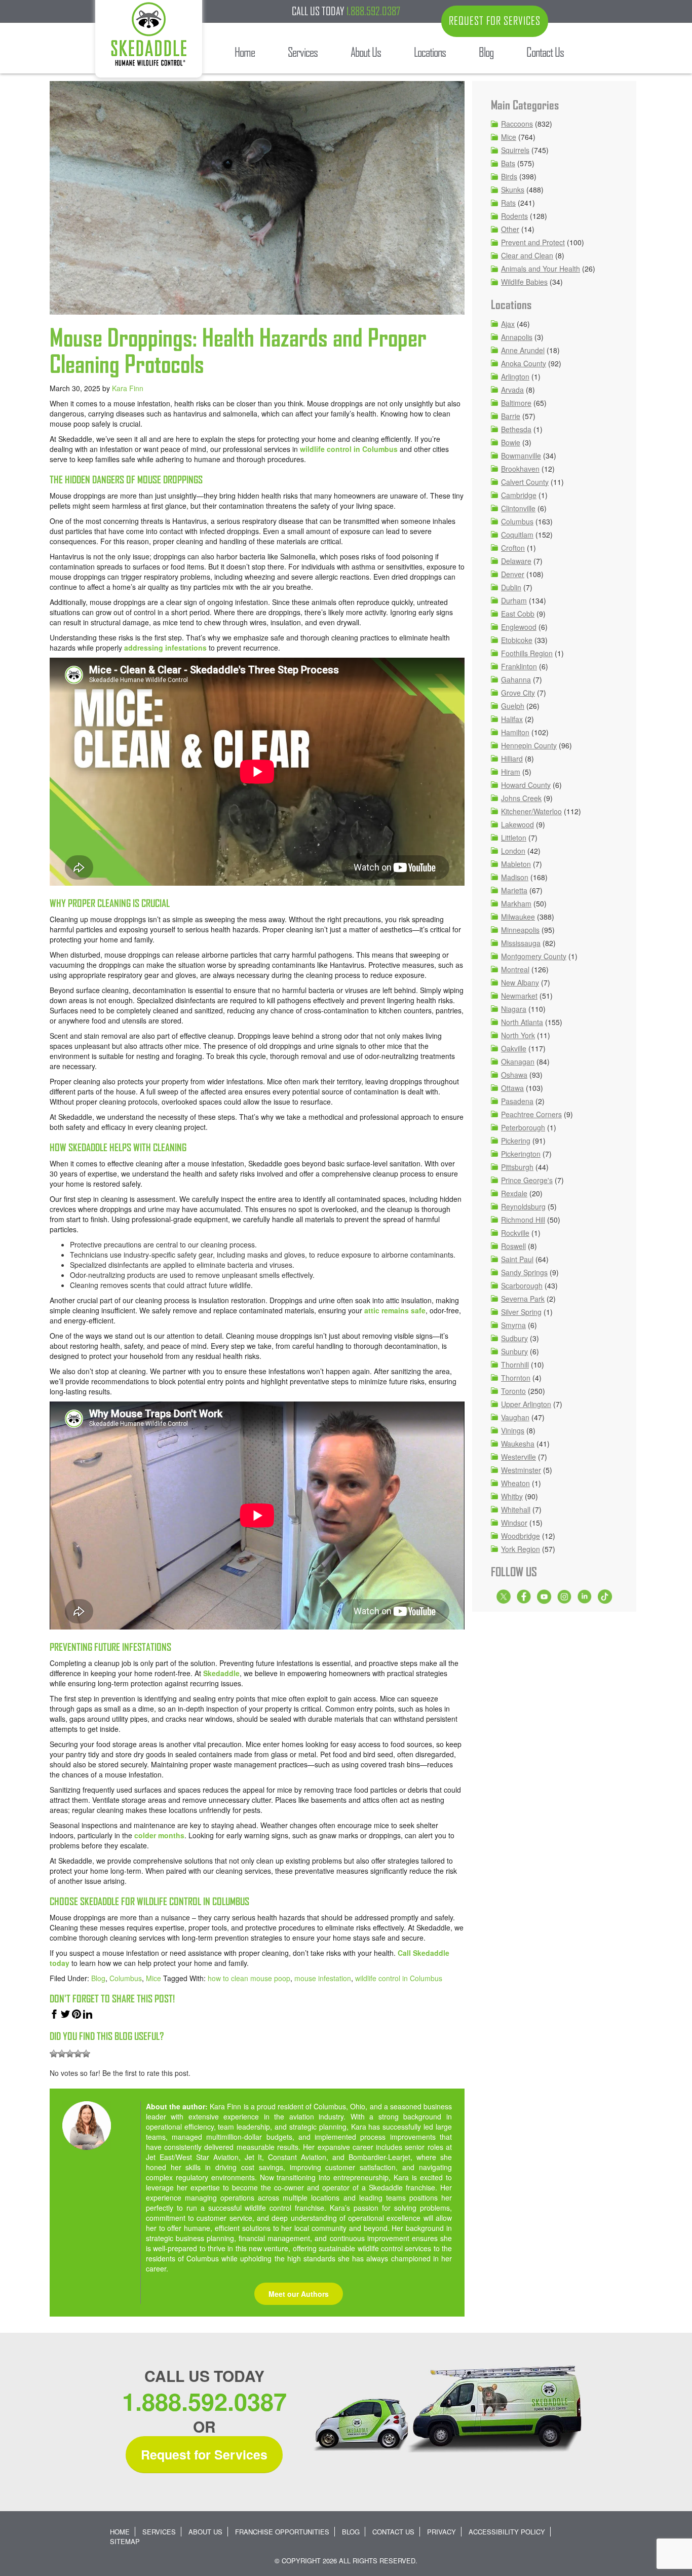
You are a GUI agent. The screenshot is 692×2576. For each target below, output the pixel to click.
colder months (159, 1835)
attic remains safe (395, 1310)
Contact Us (393, 2532)
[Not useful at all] (54, 2054)
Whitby (512, 1496)
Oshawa (514, 1075)
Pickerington (521, 1154)
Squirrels (515, 150)
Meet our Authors (299, 2294)
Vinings (513, 1430)
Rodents (514, 216)
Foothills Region (527, 653)
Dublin (511, 587)
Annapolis (517, 337)
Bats (508, 163)
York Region (521, 1549)
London (513, 851)
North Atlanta (522, 1022)
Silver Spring (521, 1312)
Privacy (441, 2532)
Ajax (508, 324)
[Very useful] (86, 2054)
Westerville (518, 1457)
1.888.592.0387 (373, 11)
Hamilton (515, 732)
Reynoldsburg (523, 1206)
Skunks (513, 190)
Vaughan (515, 1417)
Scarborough (522, 1285)
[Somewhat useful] (62, 2054)
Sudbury (514, 1338)
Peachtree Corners (531, 1114)
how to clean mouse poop (249, 1978)
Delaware (516, 561)
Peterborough (523, 1127)
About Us (205, 2532)
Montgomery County (534, 956)
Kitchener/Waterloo (531, 811)
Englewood (519, 627)
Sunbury (514, 1351)
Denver (513, 574)
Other (510, 229)
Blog (98, 1978)
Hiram (511, 772)
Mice (153, 1978)
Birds (509, 176)
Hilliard (512, 759)
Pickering (516, 1141)
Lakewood (517, 824)
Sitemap (125, 2541)
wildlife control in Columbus (349, 449)
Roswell (513, 1246)
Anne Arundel (523, 350)
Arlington (515, 376)
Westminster (521, 1470)
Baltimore (516, 403)
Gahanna (516, 679)
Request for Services (204, 2454)
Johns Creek (521, 798)
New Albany (520, 982)
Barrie (511, 416)
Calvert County (525, 482)
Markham (516, 903)
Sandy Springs (524, 1272)
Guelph (513, 706)
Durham (514, 600)
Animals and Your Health (541, 269)
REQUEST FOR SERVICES (495, 21)
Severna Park (523, 1299)
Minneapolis (520, 930)
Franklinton (519, 666)
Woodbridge (521, 1536)
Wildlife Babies (524, 282)
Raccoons (517, 124)
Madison (515, 877)
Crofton (513, 548)
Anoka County (524, 363)
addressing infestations (165, 648)
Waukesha (518, 1444)
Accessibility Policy (507, 2532)
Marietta (514, 890)
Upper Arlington (526, 1404)
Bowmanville (521, 456)
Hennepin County (529, 745)
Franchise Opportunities (282, 2532)
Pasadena (517, 1101)
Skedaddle (221, 1673)
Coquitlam (517, 535)
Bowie (511, 442)
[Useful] (70, 2054)
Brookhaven (520, 469)
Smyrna (513, 1325)
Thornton (516, 1378)
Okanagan (518, 1062)
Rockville (515, 1233)
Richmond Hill (523, 1220)
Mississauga (521, 943)
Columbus (126, 1978)
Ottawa (512, 1088)
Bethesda (516, 429)
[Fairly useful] (78, 2054)
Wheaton (515, 1483)
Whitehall (516, 1509)
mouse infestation (323, 1978)
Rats (508, 203)
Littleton (514, 838)
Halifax (512, 719)
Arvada (512, 390)
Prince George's (527, 1180)
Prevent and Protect (533, 242)
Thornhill (515, 1365)
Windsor (514, 1523)
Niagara (514, 1009)
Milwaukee (518, 917)
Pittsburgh (517, 1167)
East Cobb (518, 614)
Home (120, 2532)
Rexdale (514, 1193)
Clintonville (518, 508)
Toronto (513, 1391)
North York (518, 1035)
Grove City (518, 693)
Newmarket (519, 996)
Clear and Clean (527, 255)
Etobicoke (517, 640)
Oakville (514, 1048)
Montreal (515, 969)
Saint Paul (517, 1259)
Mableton (516, 864)
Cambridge (519, 495)
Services (159, 2532)
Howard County (526, 785)
